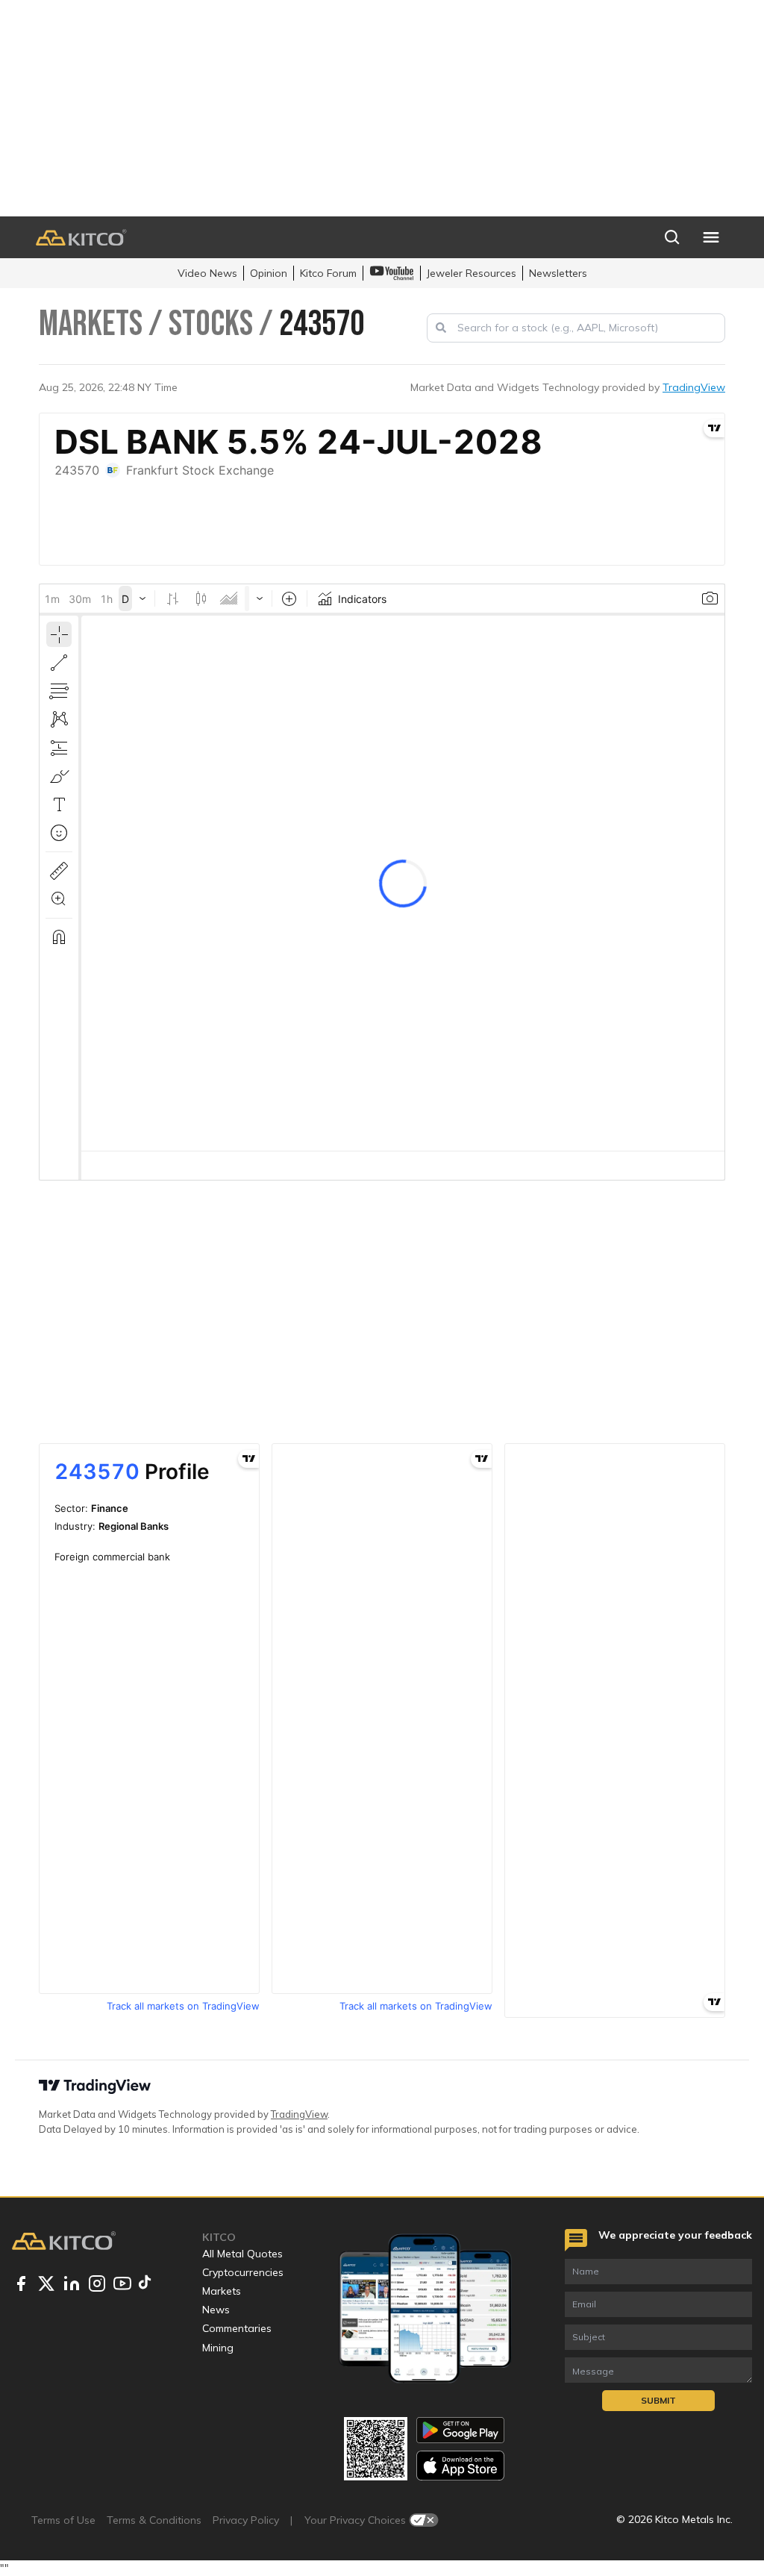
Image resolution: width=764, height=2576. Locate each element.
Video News (207, 273)
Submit (658, 2400)
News (216, 2310)
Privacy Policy (246, 2520)
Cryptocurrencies (243, 2272)
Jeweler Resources (472, 273)
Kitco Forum (328, 273)
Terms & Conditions (154, 2520)
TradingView (694, 387)
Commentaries (237, 2328)
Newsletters (558, 273)
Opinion (269, 273)
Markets (222, 2291)
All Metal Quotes (242, 2254)
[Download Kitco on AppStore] (460, 2465)
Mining (218, 2348)
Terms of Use (63, 2520)
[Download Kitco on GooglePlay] (460, 2430)
